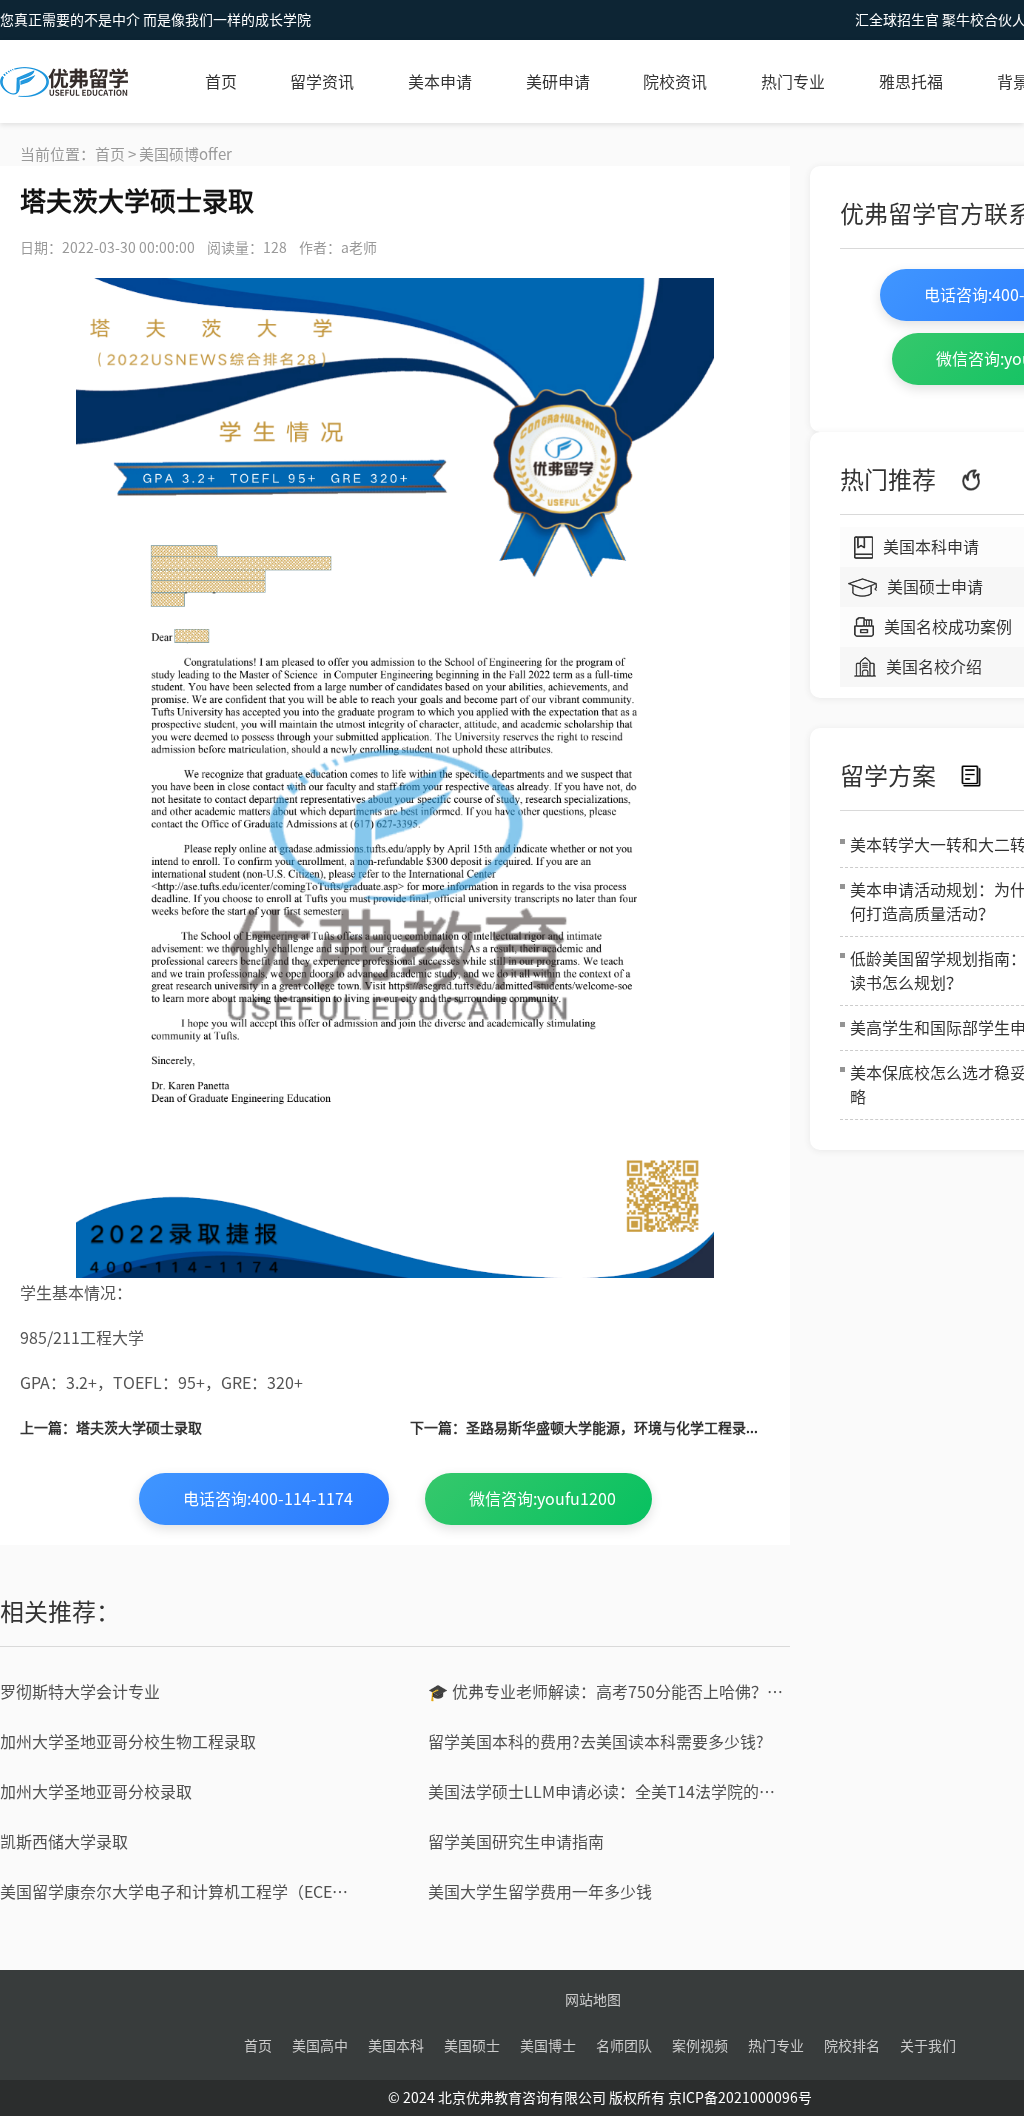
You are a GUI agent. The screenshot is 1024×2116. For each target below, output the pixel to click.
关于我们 (928, 2046)
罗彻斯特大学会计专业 (80, 1692)
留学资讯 (322, 82)
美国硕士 (472, 2046)
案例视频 (700, 2046)
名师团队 (624, 2046)
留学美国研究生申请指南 (516, 1842)
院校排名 (852, 2046)
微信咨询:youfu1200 (542, 1499)
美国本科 (396, 2046)
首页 (221, 82)
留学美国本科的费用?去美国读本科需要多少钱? (596, 1742)
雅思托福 (911, 82)
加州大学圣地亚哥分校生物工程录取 (128, 1742)
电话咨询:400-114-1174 (268, 1499)
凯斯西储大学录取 (64, 1842)
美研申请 (558, 82)
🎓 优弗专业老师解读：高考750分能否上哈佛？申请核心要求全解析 (609, 1692)
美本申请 (440, 82)
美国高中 (320, 2046)
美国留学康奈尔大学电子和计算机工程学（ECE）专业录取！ (181, 1892)
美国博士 (548, 2046)
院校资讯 (675, 82)
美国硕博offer (185, 154)
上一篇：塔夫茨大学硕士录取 (111, 1428)
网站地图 (593, 2000)
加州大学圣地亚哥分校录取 (96, 1792)
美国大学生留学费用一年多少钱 (540, 1892)
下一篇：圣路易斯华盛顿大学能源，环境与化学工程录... (584, 1428)
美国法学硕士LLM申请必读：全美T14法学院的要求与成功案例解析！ (609, 1792)
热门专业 (793, 82)
